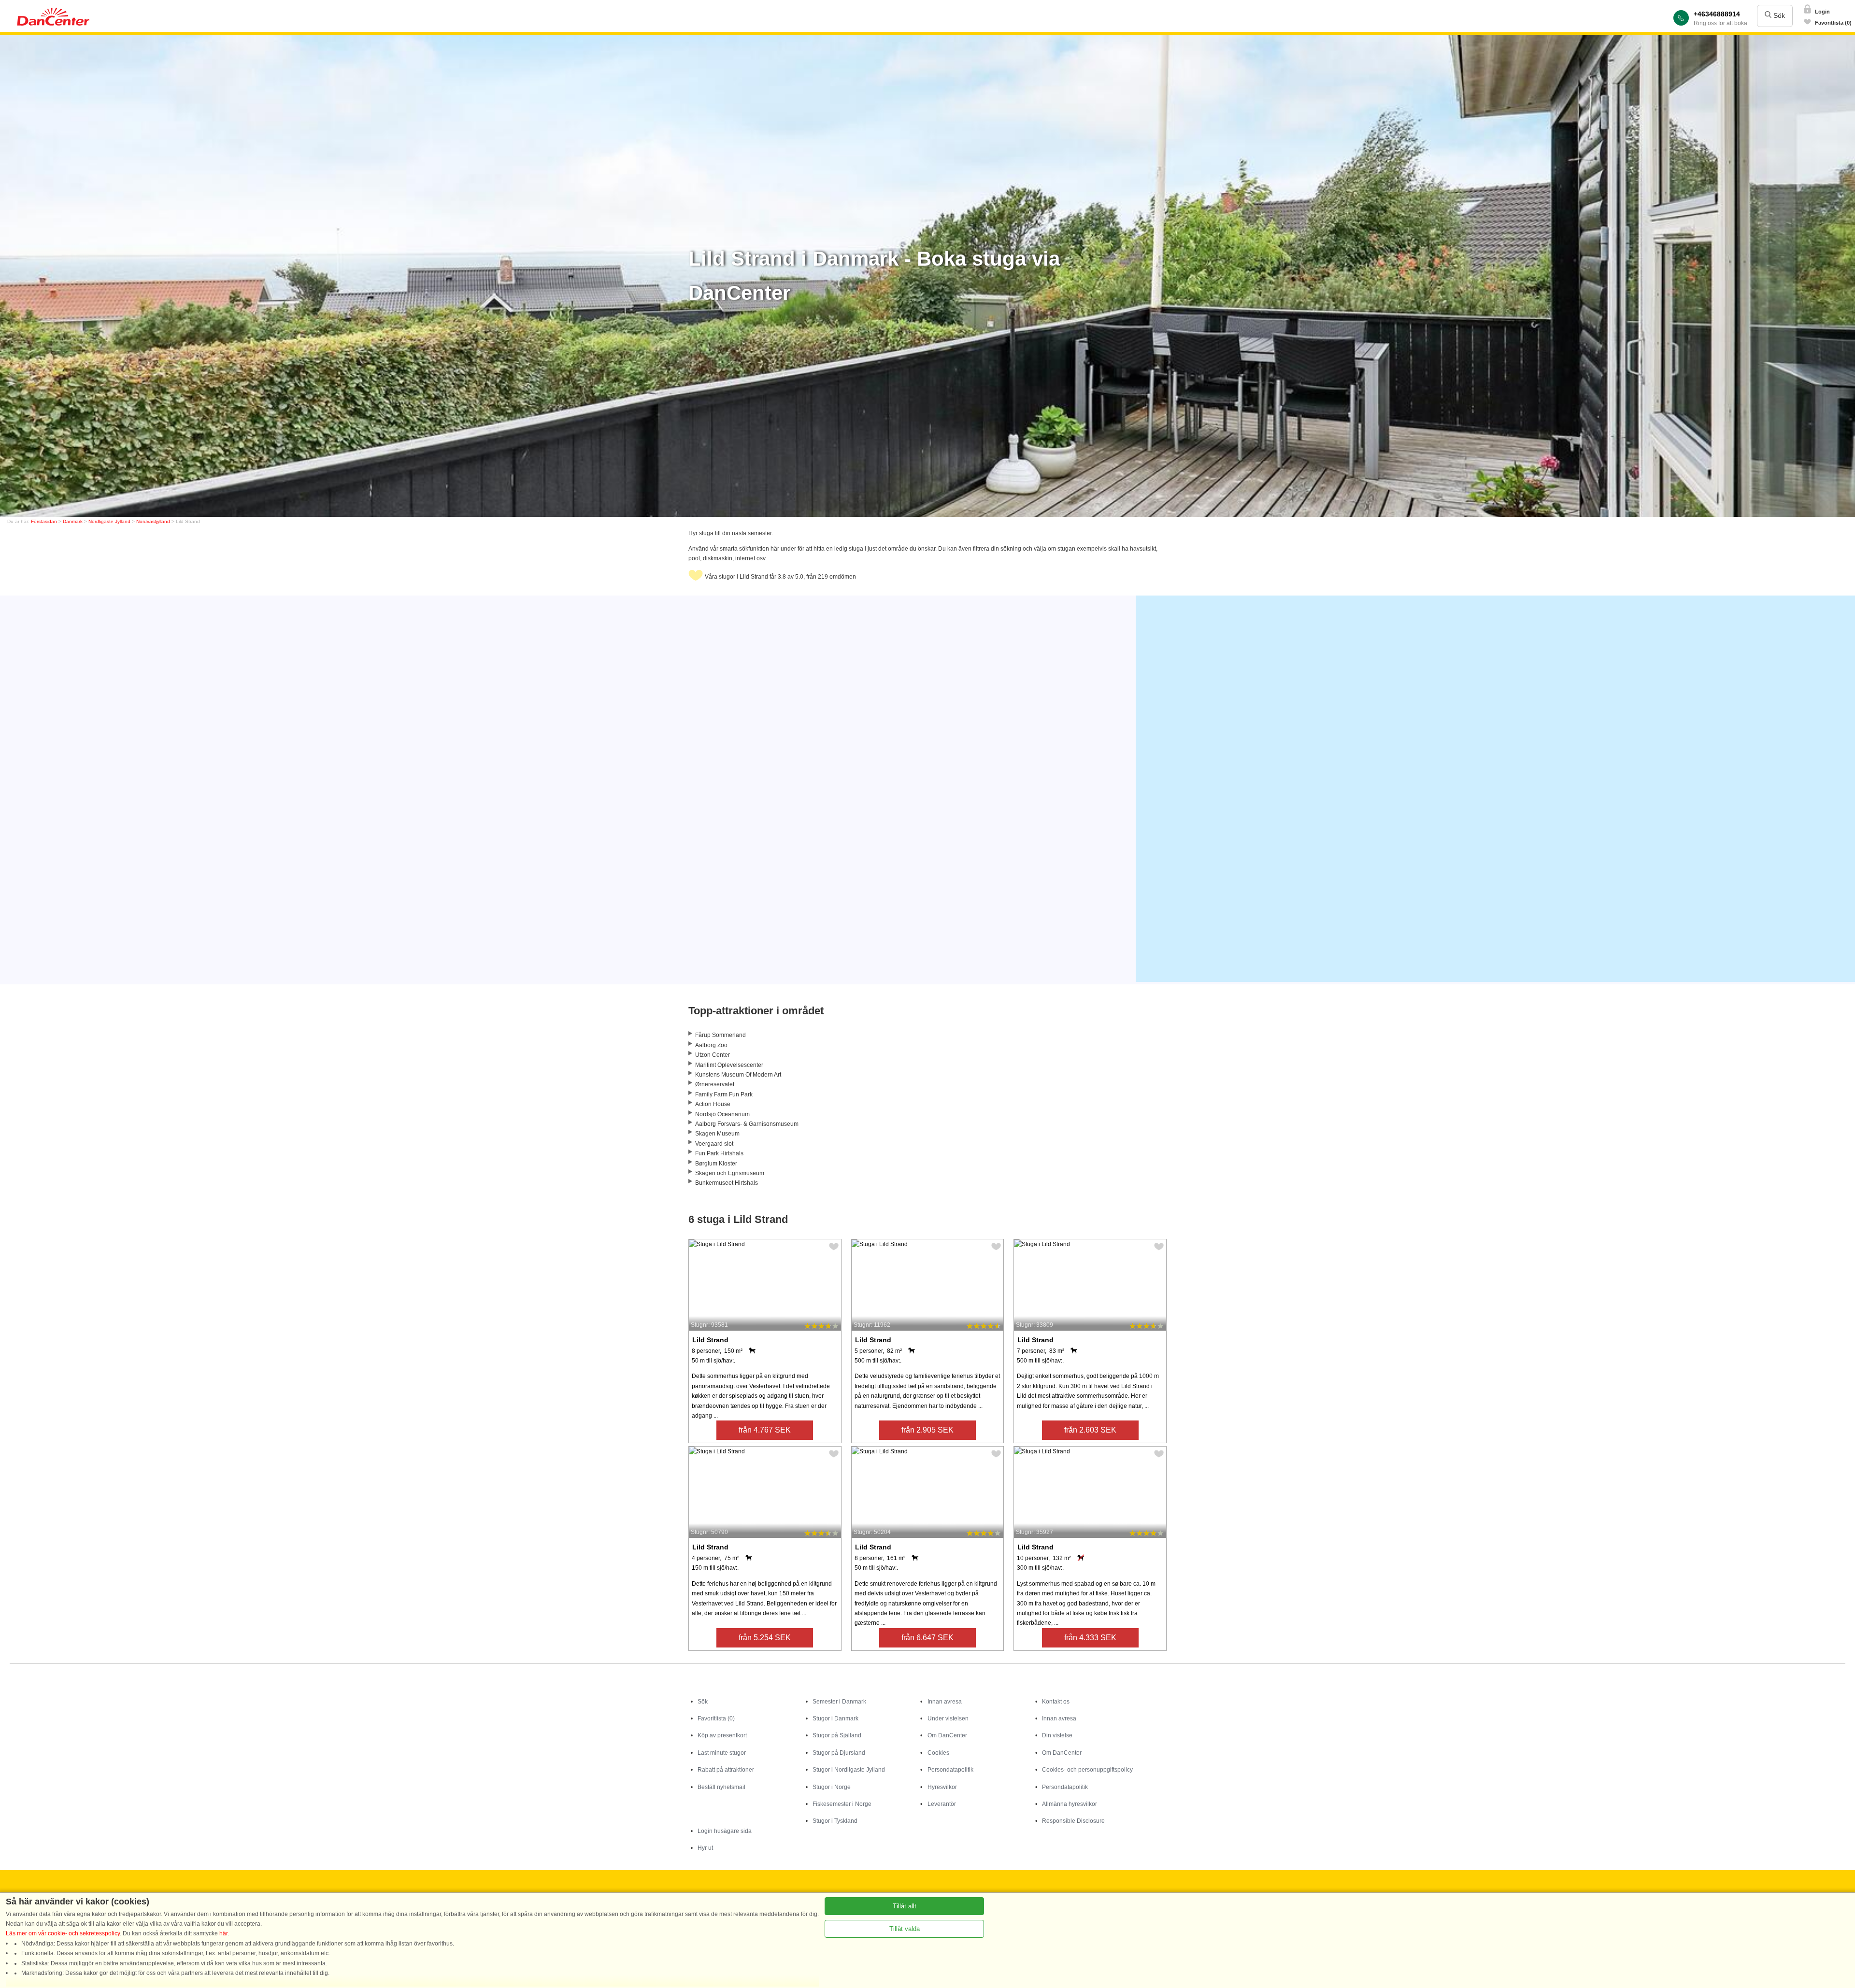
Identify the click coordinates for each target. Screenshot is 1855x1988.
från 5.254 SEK (765, 1638)
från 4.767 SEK (765, 1430)
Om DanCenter (947, 1735)
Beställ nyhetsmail (721, 1787)
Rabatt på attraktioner (726, 1770)
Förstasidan (44, 521)
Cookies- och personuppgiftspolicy (1087, 1770)
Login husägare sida (725, 1831)
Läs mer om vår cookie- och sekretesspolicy (63, 1933)
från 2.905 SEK (927, 1430)
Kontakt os (1056, 1702)
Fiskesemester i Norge (842, 1804)
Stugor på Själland (837, 1735)
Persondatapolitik (950, 1770)
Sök (1778, 15)
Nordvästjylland (153, 521)
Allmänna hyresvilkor (1070, 1804)
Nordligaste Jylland (109, 521)
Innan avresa (945, 1702)
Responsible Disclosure (1073, 1821)
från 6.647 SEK (927, 1638)
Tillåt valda (905, 1929)
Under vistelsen (948, 1718)
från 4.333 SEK (1090, 1638)
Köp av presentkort (722, 1735)
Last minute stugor (722, 1753)
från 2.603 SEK (1090, 1430)
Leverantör (942, 1804)
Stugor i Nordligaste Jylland (849, 1770)
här (223, 1933)
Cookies (938, 1753)
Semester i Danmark (839, 1702)
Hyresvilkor (942, 1787)
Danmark (73, 521)
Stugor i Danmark (835, 1718)
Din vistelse (1057, 1735)
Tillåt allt (905, 1906)
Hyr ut (705, 1848)
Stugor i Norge (832, 1787)
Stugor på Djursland (839, 1753)
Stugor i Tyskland (835, 1821)
